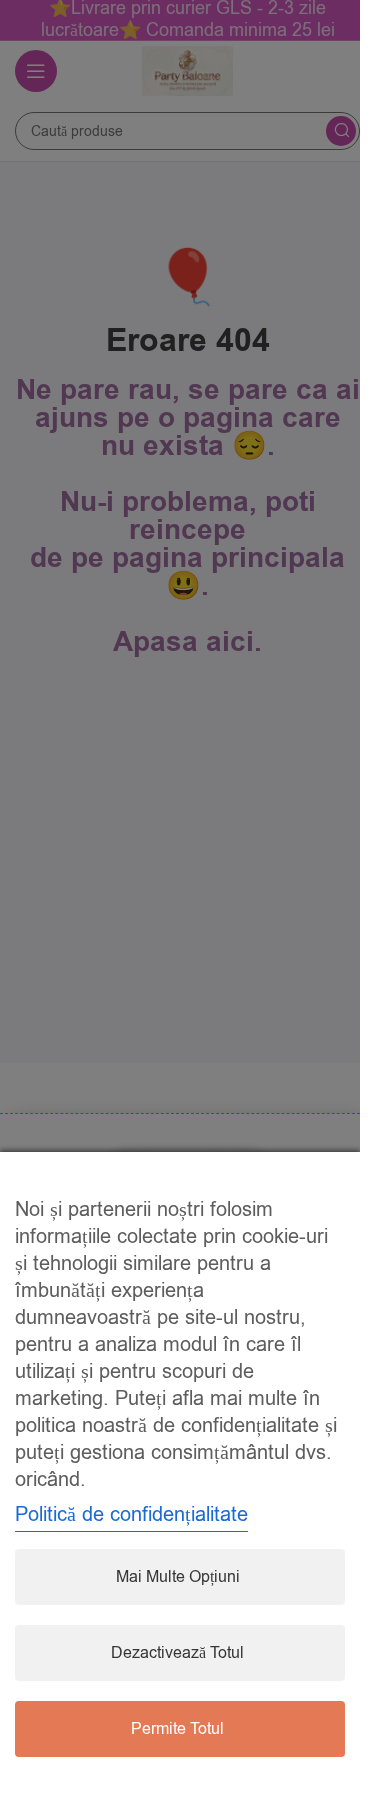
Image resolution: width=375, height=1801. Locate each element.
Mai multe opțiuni (178, 1577)
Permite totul (177, 1729)
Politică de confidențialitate (131, 1514)
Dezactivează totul (177, 1653)
